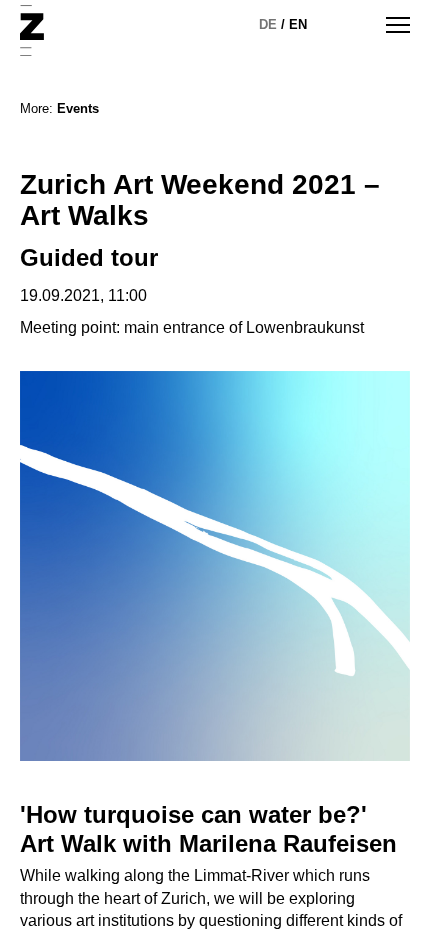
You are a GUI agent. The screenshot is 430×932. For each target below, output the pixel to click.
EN (298, 24)
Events (78, 108)
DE (268, 24)
